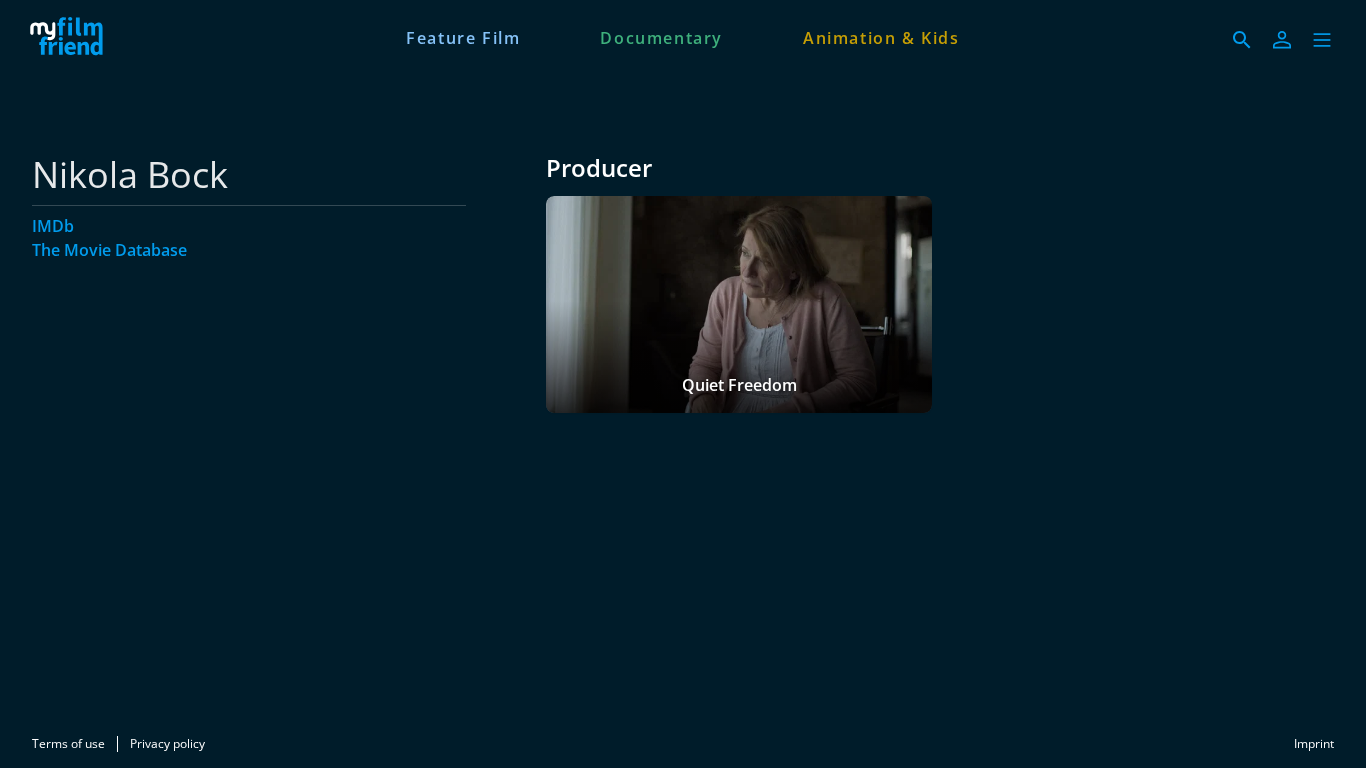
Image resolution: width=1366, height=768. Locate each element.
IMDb (53, 226)
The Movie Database (109, 250)
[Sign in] (1282, 40)
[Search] (1242, 40)
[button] (1322, 40)
